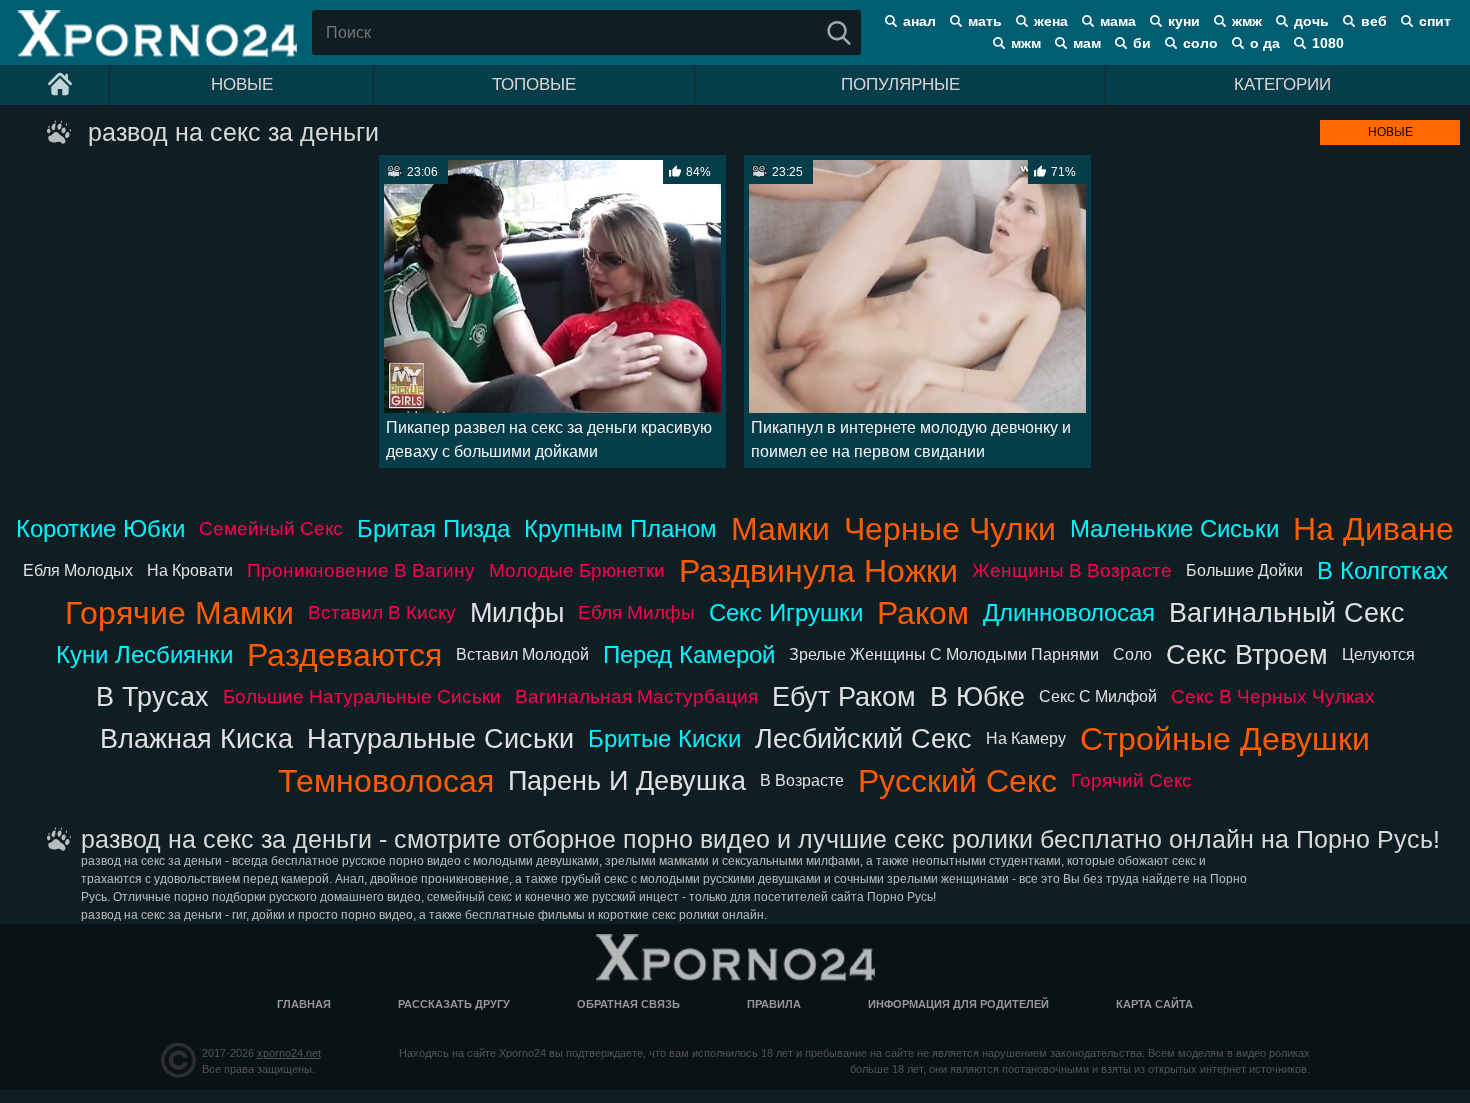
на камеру (1026, 738)
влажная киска (196, 738)
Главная (304, 1004)
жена (1051, 21)
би (1142, 43)
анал (919, 21)
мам (1087, 43)
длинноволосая (1069, 612)
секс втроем (1247, 654)
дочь (1311, 21)
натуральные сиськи (440, 738)
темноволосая (386, 781)
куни (1184, 21)
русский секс (957, 781)
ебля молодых (78, 570)
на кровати (190, 570)
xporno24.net (289, 1053)
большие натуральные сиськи (362, 696)
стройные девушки (1225, 739)
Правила (774, 1004)
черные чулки (950, 529)
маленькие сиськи (1174, 528)
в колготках (1382, 570)
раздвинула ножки (818, 571)
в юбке (977, 696)
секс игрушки (786, 612)
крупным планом (620, 528)
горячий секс (1131, 780)
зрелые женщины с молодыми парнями (944, 654)
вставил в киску (382, 612)
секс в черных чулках (1273, 696)
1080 (1328, 43)
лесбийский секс (863, 738)
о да (1265, 43)
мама (1118, 21)
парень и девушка (627, 780)
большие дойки (1244, 570)
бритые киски (664, 738)
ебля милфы (636, 612)
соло (1200, 43)
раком (923, 613)
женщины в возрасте (1072, 570)
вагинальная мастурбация (636, 696)
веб (1374, 21)
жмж (1247, 21)
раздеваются (344, 655)
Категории (1282, 84)
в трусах (152, 696)
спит (1435, 21)
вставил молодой (522, 654)
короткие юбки (100, 528)
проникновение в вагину (361, 570)
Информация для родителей (958, 1004)
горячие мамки (179, 613)
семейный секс (271, 528)
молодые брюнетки (577, 570)
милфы (517, 612)
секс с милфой (1098, 696)
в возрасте (802, 780)
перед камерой (689, 654)
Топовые (534, 84)
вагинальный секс (1287, 612)
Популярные (900, 84)
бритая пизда (433, 528)
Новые (242, 84)
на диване (1373, 529)
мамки (780, 529)
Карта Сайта (1154, 1004)
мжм (1026, 43)
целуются (1378, 654)
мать (985, 21)
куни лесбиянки (144, 654)
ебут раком (844, 696)
